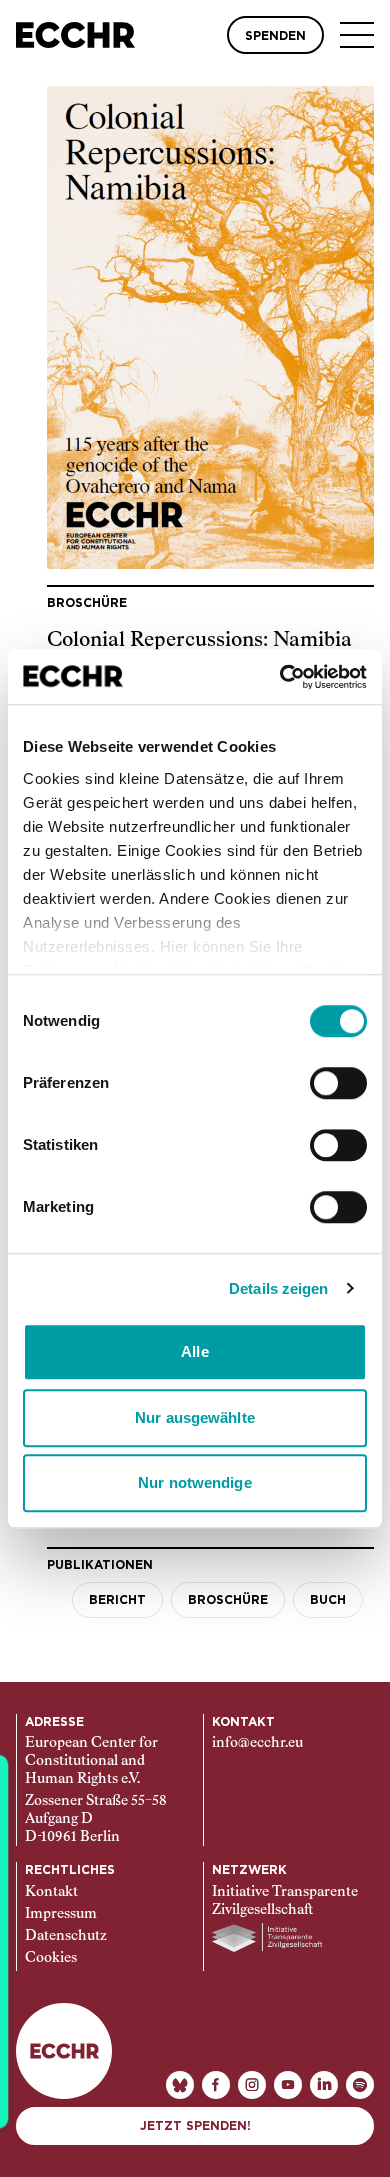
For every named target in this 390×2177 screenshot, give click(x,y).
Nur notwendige (194, 1482)
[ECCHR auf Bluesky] (180, 2085)
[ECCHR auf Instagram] (252, 2085)
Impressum (61, 1914)
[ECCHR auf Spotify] (360, 2085)
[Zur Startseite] (75, 35)
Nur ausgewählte (195, 1417)
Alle (194, 1351)
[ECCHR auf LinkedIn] (324, 2085)
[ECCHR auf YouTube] (288, 2085)
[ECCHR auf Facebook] (216, 2085)
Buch (328, 1600)
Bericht (117, 1600)
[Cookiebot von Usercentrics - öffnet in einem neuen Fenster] (280, 677)
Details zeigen (278, 1288)
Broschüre (228, 1600)
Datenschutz (66, 1936)
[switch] (338, 1083)
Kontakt (51, 1892)
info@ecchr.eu (257, 1743)
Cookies (51, 1958)
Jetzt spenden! (195, 2126)
